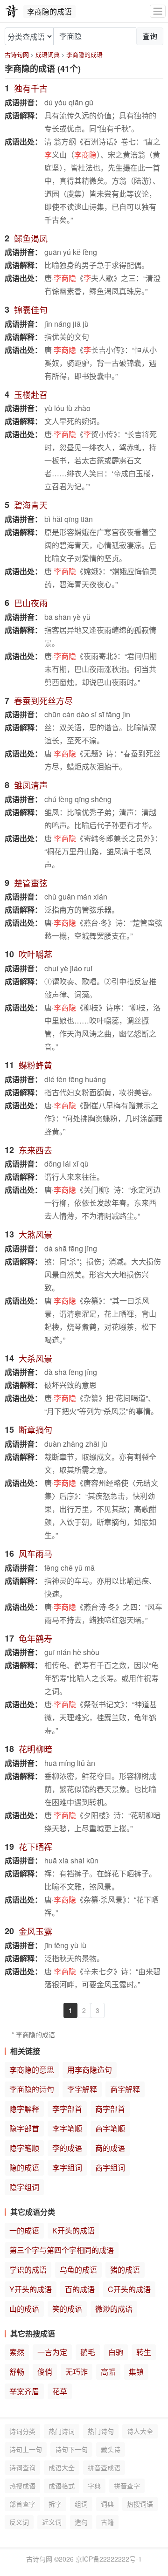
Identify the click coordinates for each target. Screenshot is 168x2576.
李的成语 (67, 2148)
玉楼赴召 (31, 394)
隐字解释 (24, 2109)
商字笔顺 (110, 2128)
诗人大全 (140, 2431)
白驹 (116, 2352)
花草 (60, 2391)
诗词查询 (22, 2467)
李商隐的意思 (32, 2070)
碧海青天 (31, 505)
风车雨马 (35, 1553)
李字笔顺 (67, 2128)
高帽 (108, 2372)
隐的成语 (24, 2167)
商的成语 (110, 2148)
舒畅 (17, 2372)
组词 (81, 2504)
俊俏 (45, 2372)
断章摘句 (35, 1429)
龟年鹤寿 (35, 1638)
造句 (81, 2522)
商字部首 (110, 2109)
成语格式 (62, 2486)
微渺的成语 (114, 2309)
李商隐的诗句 (32, 2089)
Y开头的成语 (31, 2289)
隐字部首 (24, 2128)
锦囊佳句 (31, 309)
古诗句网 (17, 54)
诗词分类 (22, 2431)
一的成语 (24, 2230)
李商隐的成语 (84, 54)
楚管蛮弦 (31, 883)
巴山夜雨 (31, 603)
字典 (94, 2486)
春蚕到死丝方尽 (43, 701)
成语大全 (62, 2467)
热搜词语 (140, 2504)
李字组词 (67, 2167)
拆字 (55, 2504)
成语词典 (48, 54)
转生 (144, 2352)
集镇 (136, 2372)
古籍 (107, 2522)
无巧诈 (77, 2372)
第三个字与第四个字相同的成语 (62, 2250)
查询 (150, 36)
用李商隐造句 (90, 2070)
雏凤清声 (31, 785)
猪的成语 (125, 2270)
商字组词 (110, 2167)
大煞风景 (35, 1234)
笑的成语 (67, 2309)
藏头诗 (111, 2449)
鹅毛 (88, 2352)
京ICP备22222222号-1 (109, 2559)
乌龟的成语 (78, 2270)
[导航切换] (158, 11)
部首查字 (22, 2504)
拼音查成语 (104, 2467)
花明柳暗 (35, 1749)
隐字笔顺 (24, 2148)
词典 (107, 2504)
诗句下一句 (71, 2449)
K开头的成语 (73, 2230)
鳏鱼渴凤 (31, 238)
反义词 (19, 2522)
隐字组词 (24, 2187)
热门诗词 (62, 2431)
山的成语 (24, 2309)
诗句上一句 (26, 2449)
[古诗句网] (12, 11)
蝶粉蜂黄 (35, 1065)
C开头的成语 (129, 2289)
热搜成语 (22, 2486)
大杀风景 (35, 1358)
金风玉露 (35, 1931)
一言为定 (52, 2352)
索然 (17, 2352)
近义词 (52, 2522)
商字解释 (125, 2089)
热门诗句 (101, 2431)
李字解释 (82, 2089)
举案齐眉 (24, 2391)
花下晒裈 (35, 1847)
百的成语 (80, 2289)
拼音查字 (127, 2486)
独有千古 (31, 88)
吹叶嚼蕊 (35, 954)
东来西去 (35, 1150)
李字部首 (67, 2109)
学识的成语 (28, 2270)
